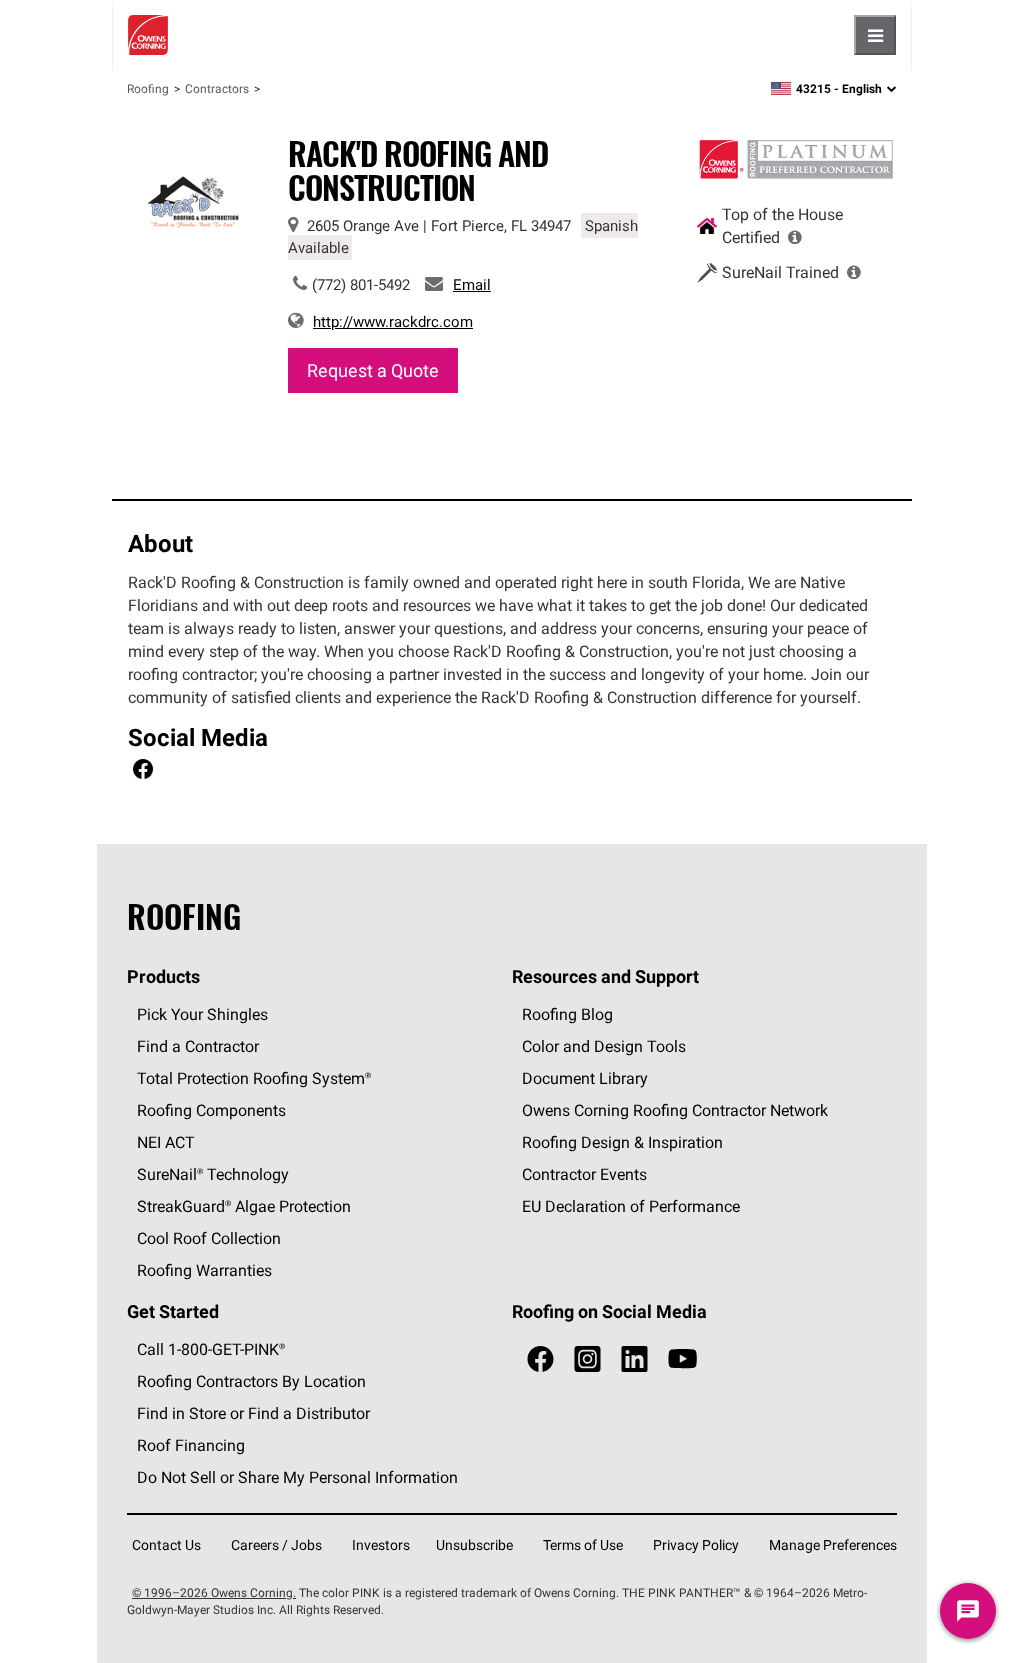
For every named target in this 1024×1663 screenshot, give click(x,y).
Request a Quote (373, 370)
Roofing (148, 88)
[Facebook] (143, 772)
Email (472, 284)
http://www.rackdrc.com (393, 321)
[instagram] (587, 1359)
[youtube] (682, 1359)
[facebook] (540, 1359)
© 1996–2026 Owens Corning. (214, 1592)
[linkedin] (634, 1359)
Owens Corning (148, 35)
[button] (795, 237)
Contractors (217, 88)
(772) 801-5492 (361, 284)
